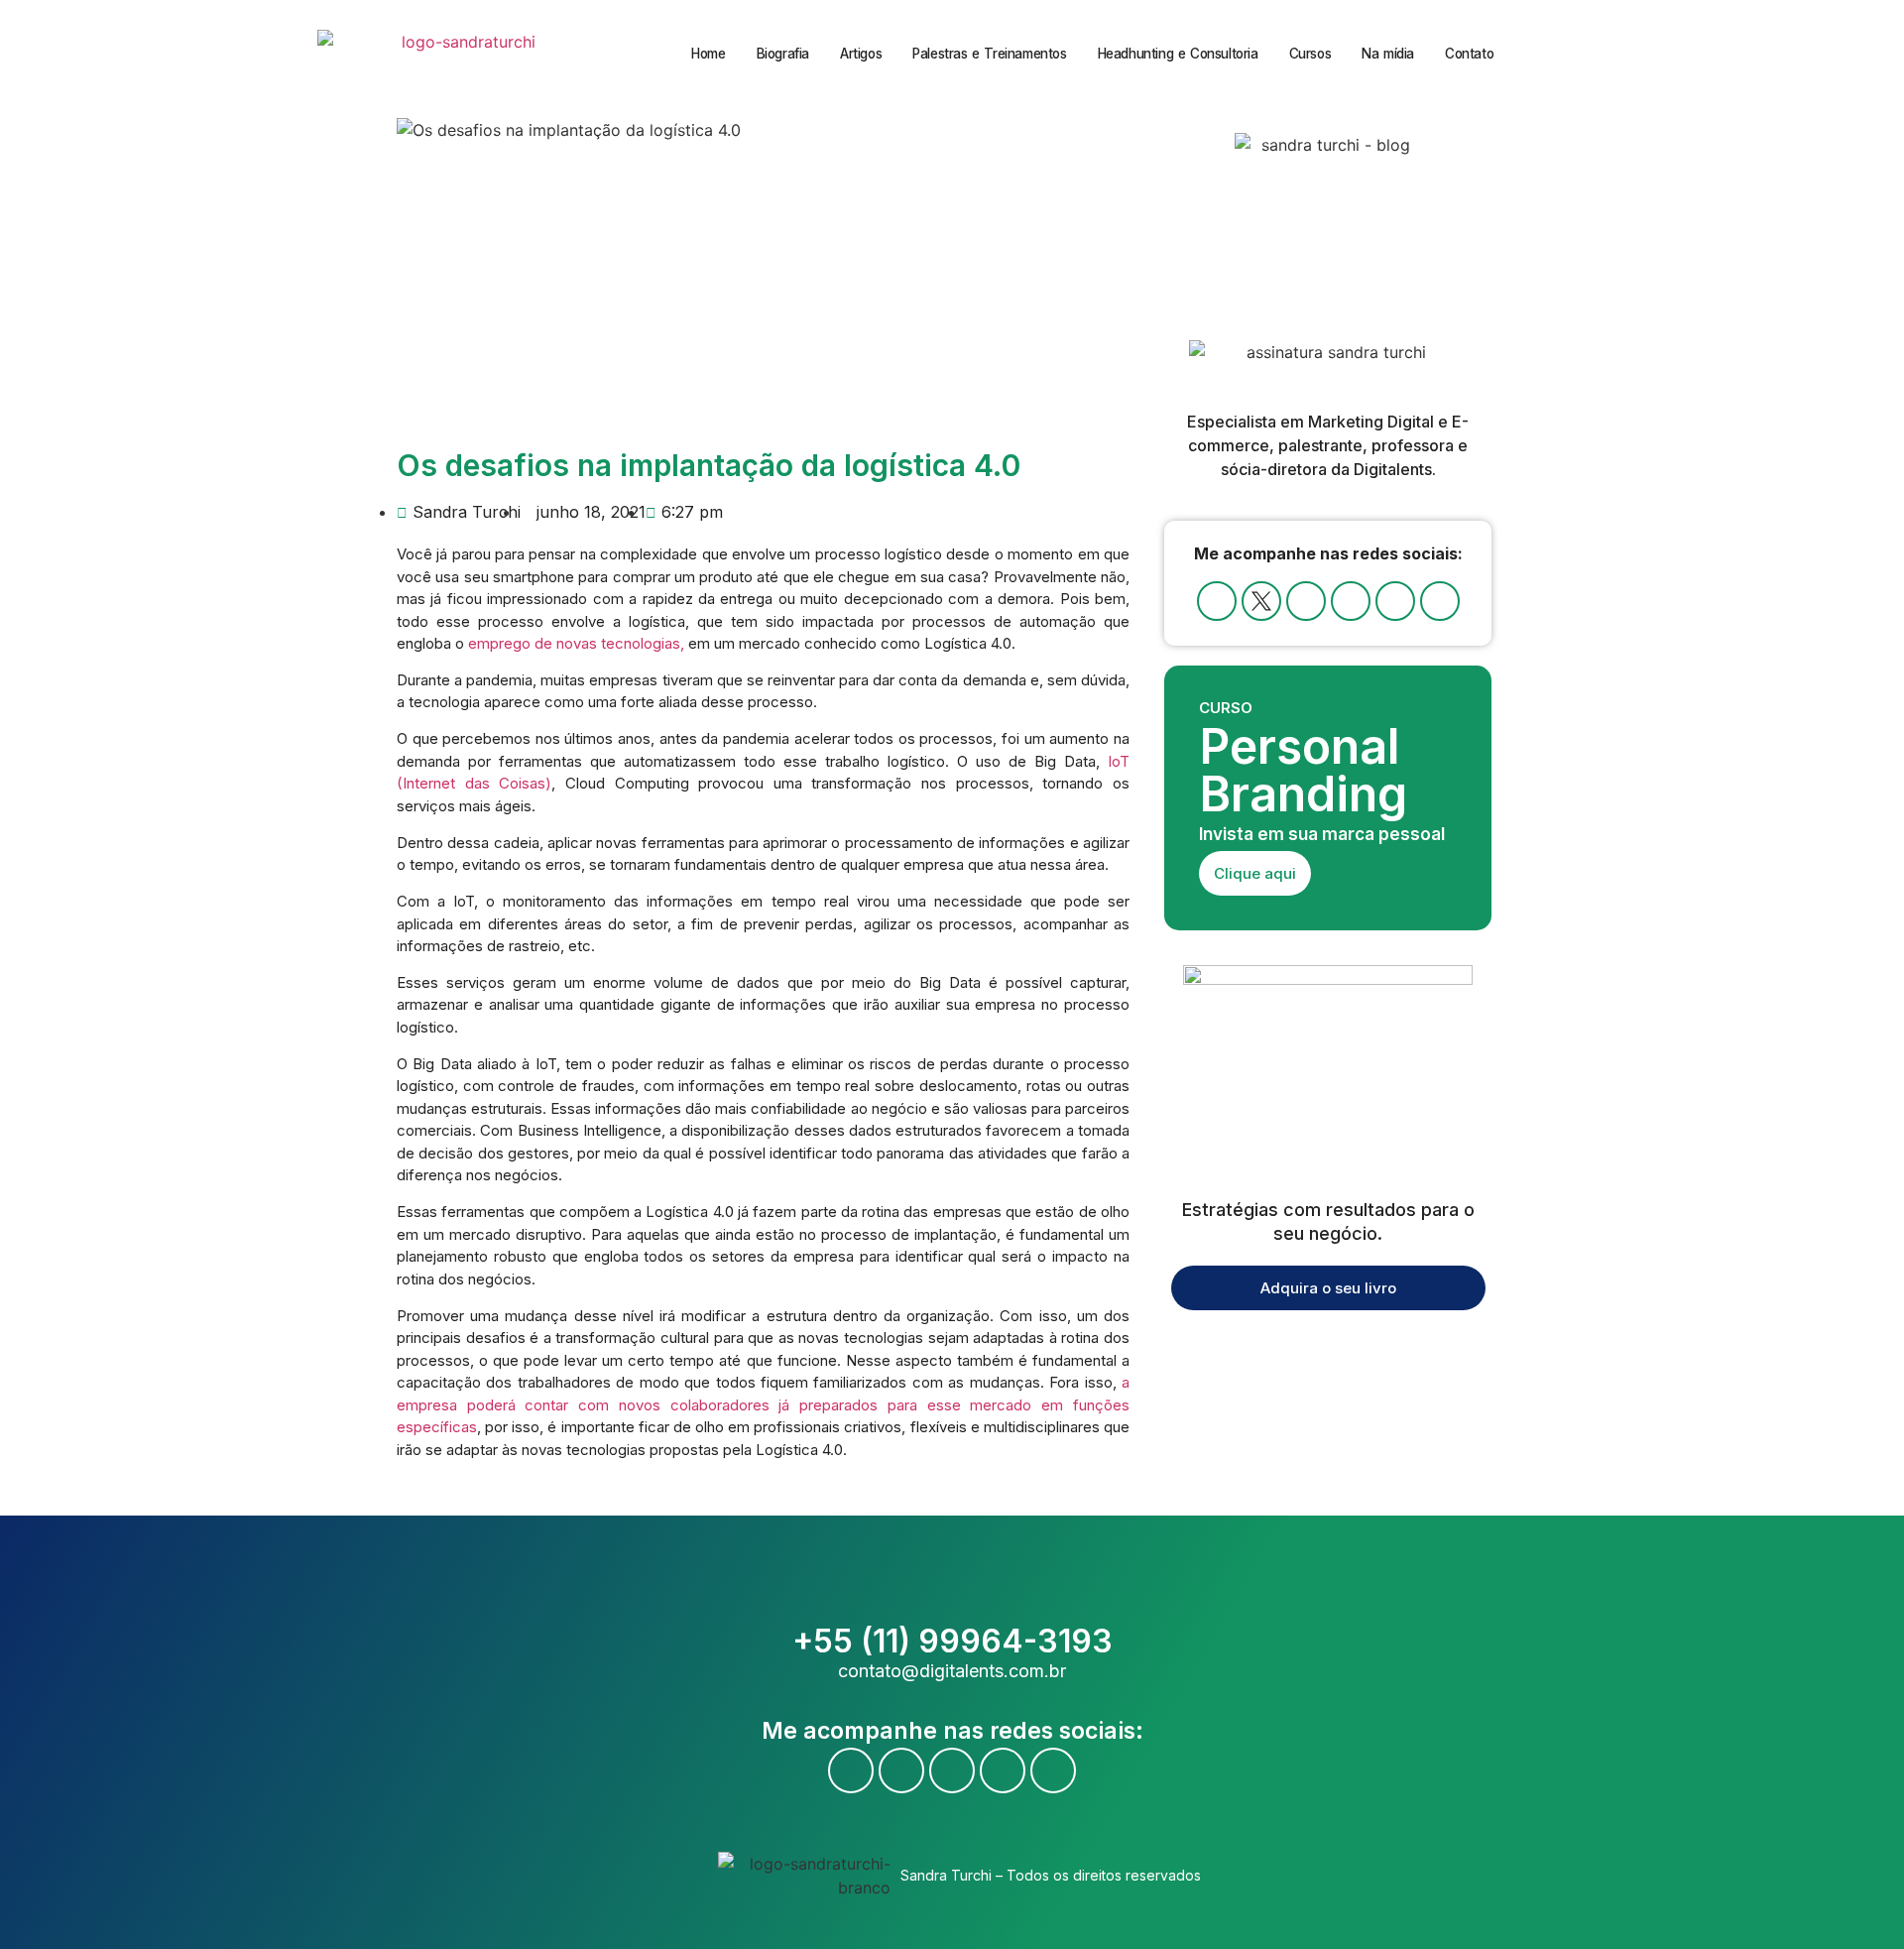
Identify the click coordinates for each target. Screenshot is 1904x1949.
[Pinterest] (1440, 601)
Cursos (1310, 54)
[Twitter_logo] (1261, 601)
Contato (1469, 54)
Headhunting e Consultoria (1178, 54)
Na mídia (1388, 54)
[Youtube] (1306, 601)
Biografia (783, 54)
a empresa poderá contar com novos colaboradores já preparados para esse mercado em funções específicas (763, 1404)
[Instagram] (1351, 601)
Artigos (861, 54)
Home (708, 54)
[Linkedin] (1395, 601)
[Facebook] (1217, 601)
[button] (1596, 54)
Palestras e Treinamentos (989, 54)
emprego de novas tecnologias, (578, 643)
